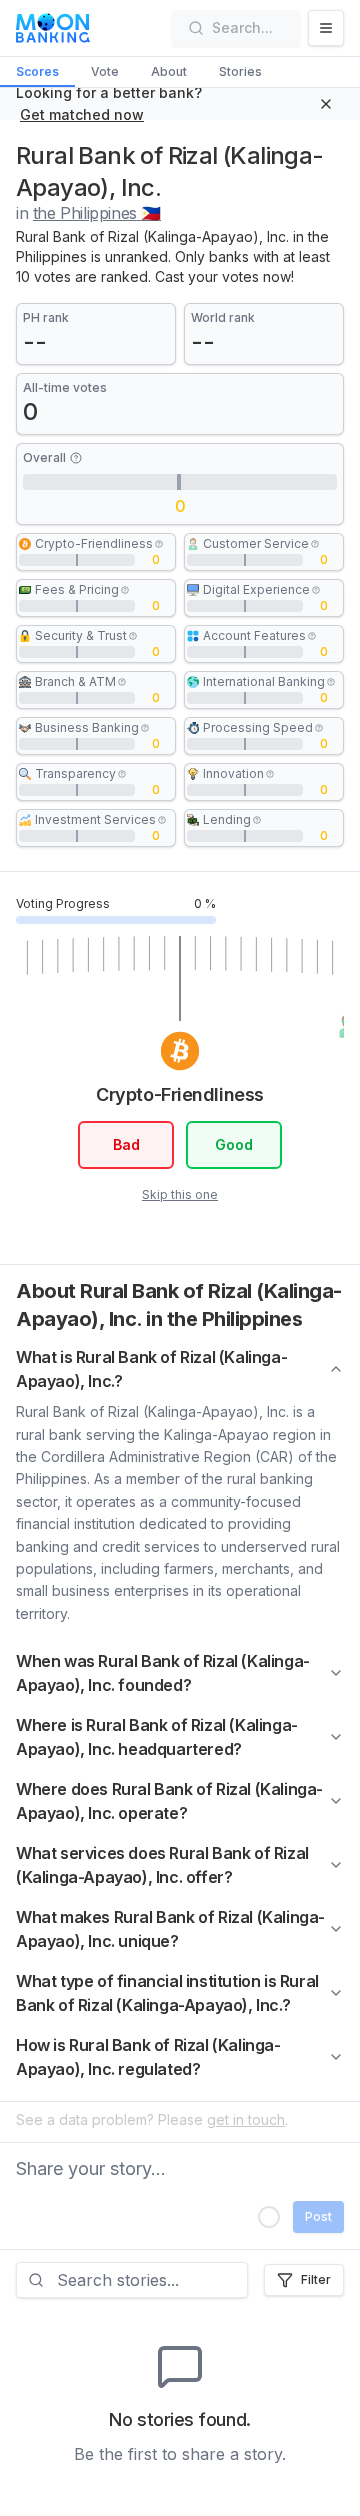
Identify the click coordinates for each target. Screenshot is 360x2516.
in (88, 213)
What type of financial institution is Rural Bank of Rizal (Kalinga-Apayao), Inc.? (167, 1993)
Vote (105, 71)
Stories (240, 71)
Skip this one (180, 1194)
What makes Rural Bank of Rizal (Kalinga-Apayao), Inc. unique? (170, 1929)
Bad (126, 1144)
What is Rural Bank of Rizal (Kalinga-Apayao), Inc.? (151, 1369)
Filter (316, 2279)
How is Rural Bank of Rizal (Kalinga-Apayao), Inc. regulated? (148, 2057)
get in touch (246, 2119)
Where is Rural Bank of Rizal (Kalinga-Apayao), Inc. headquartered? (157, 1737)
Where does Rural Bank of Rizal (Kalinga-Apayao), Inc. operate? (169, 1801)
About (169, 71)
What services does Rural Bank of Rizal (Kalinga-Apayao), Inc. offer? (162, 1865)
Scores (37, 71)
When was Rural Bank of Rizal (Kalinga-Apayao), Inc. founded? (163, 1673)
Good (234, 1144)
